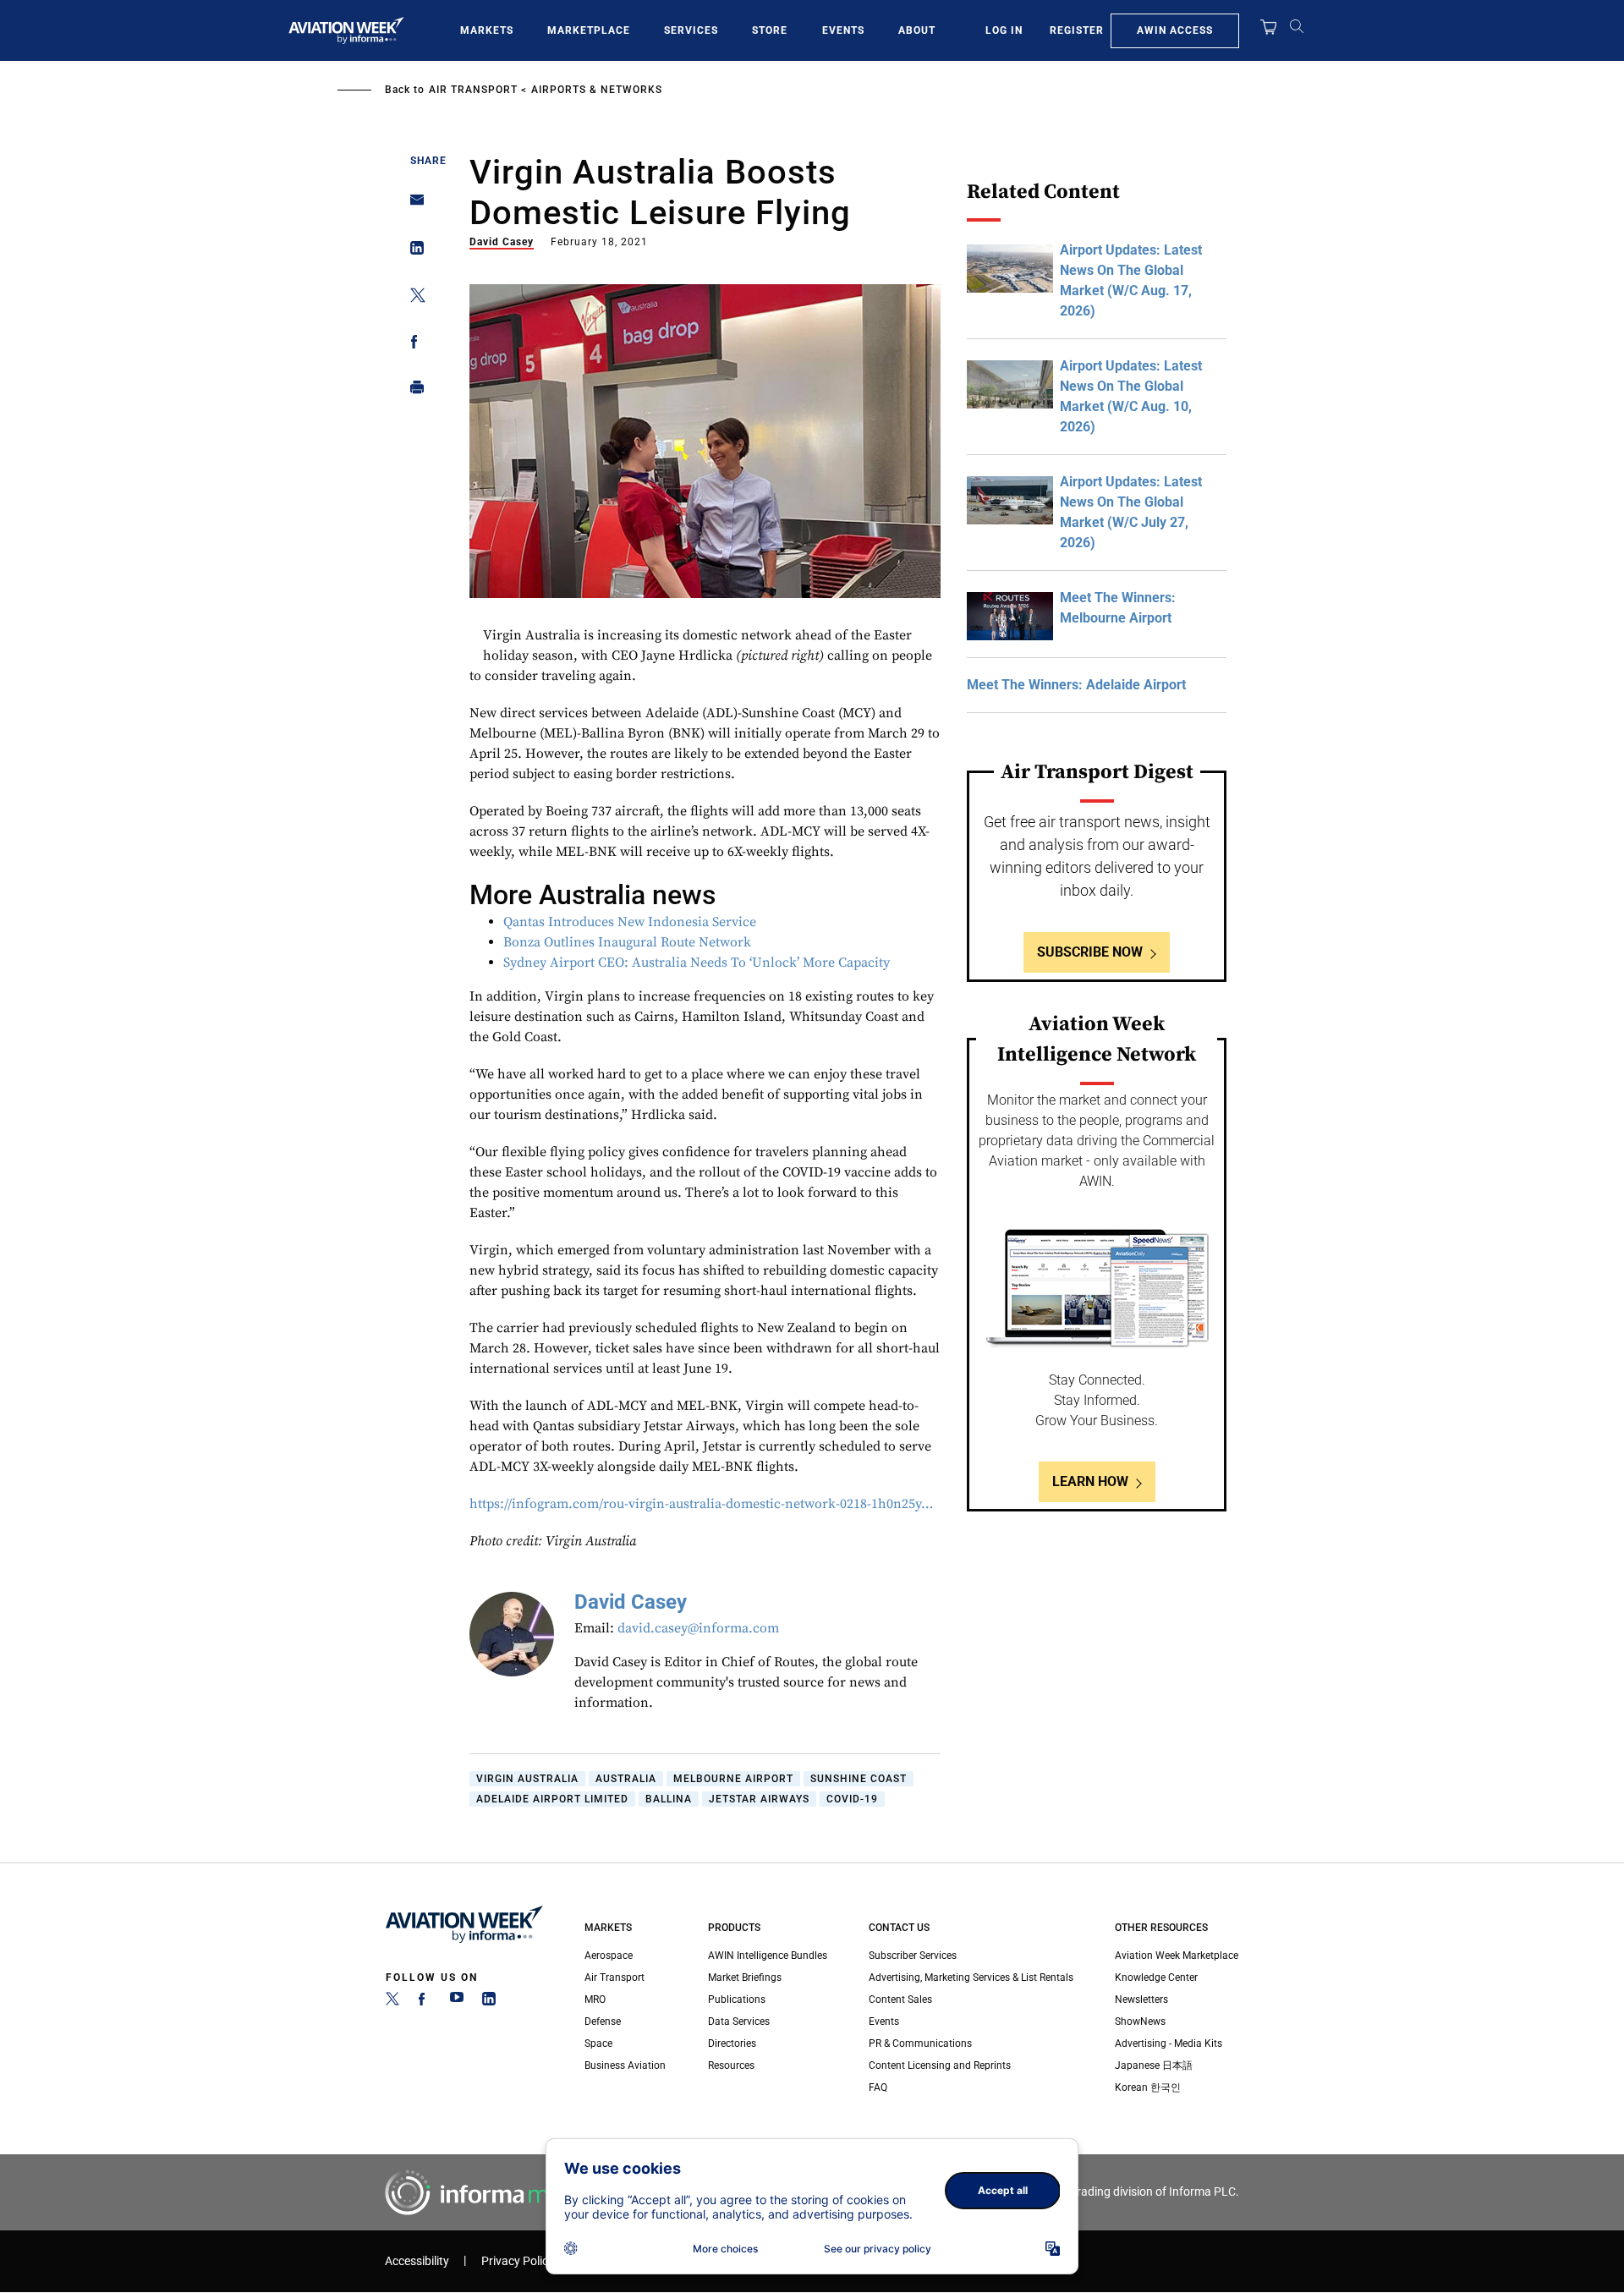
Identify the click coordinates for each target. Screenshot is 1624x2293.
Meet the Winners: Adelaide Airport (1076, 685)
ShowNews (1140, 2021)
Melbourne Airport (733, 1779)
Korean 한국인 (1148, 2087)
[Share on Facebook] (412, 345)
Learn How (1090, 1481)
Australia (626, 1779)
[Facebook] (425, 2002)
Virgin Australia (527, 1779)
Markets (487, 30)
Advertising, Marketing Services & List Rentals (971, 1978)
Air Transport (473, 90)
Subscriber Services (913, 1956)
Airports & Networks (597, 90)
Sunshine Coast (859, 1779)
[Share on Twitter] (412, 298)
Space (598, 2043)
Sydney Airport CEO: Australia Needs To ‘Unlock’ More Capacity (697, 963)
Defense (603, 2021)
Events (843, 30)
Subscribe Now (1090, 952)
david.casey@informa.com (698, 1628)
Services (691, 30)
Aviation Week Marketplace (1177, 1956)
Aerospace (609, 1956)
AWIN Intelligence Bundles (768, 1956)
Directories (732, 2043)
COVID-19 (852, 1799)
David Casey (502, 242)
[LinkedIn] (489, 2002)
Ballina (669, 1799)
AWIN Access (1175, 30)
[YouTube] (457, 2002)
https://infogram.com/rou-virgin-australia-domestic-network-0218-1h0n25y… (701, 1504)
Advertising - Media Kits (1169, 2043)
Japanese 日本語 (1154, 2065)
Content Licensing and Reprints (940, 2065)
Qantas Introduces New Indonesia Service (630, 922)
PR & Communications (920, 2043)
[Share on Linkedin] (412, 252)
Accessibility (417, 2261)
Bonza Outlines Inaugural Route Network (627, 942)
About (917, 30)
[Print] (412, 391)
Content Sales (900, 2000)
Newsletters (1141, 2000)
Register (1077, 30)
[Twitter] (392, 2002)
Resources (731, 2065)
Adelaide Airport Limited (552, 1799)
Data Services (739, 2021)
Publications (737, 2000)
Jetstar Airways (759, 1799)
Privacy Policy (518, 2261)
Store (770, 30)
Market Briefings (745, 1978)
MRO (595, 2000)
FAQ (878, 2087)
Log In (1004, 30)
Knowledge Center (1156, 1978)
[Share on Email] (412, 205)
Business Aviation (625, 2065)
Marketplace (589, 30)
